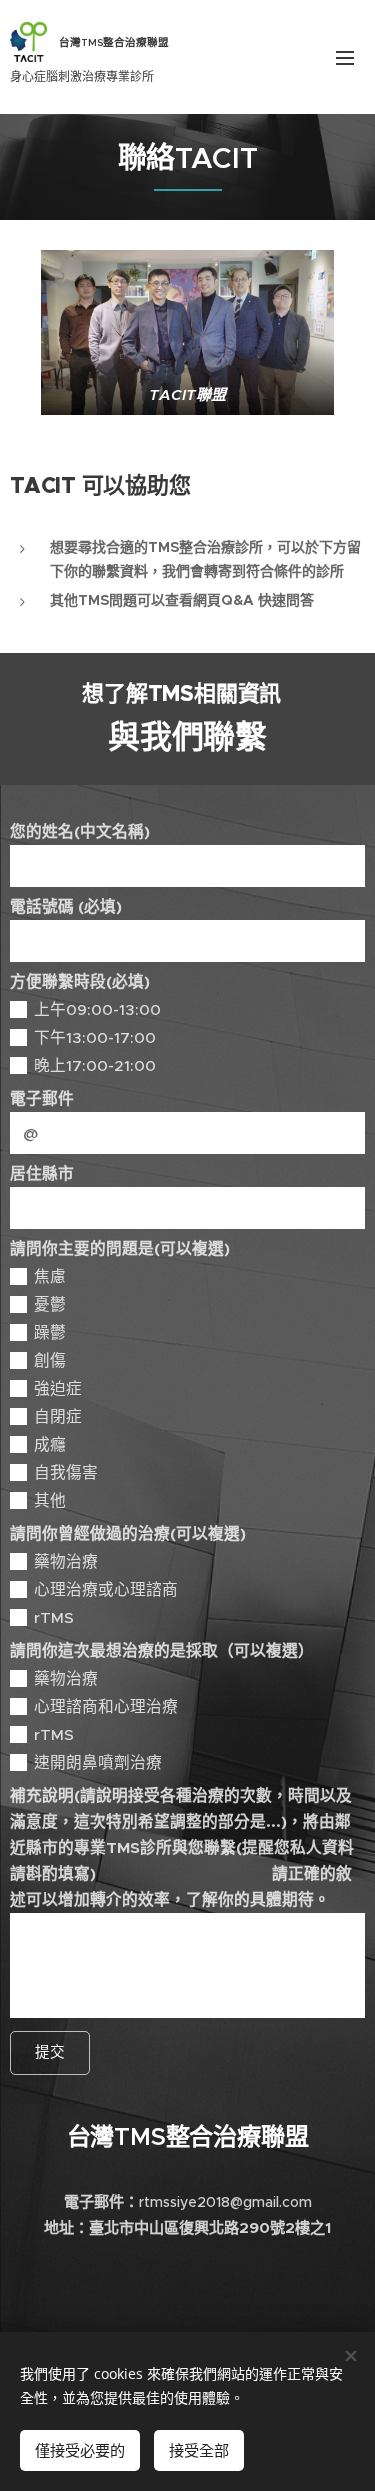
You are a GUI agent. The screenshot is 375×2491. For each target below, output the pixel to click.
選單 (345, 57)
